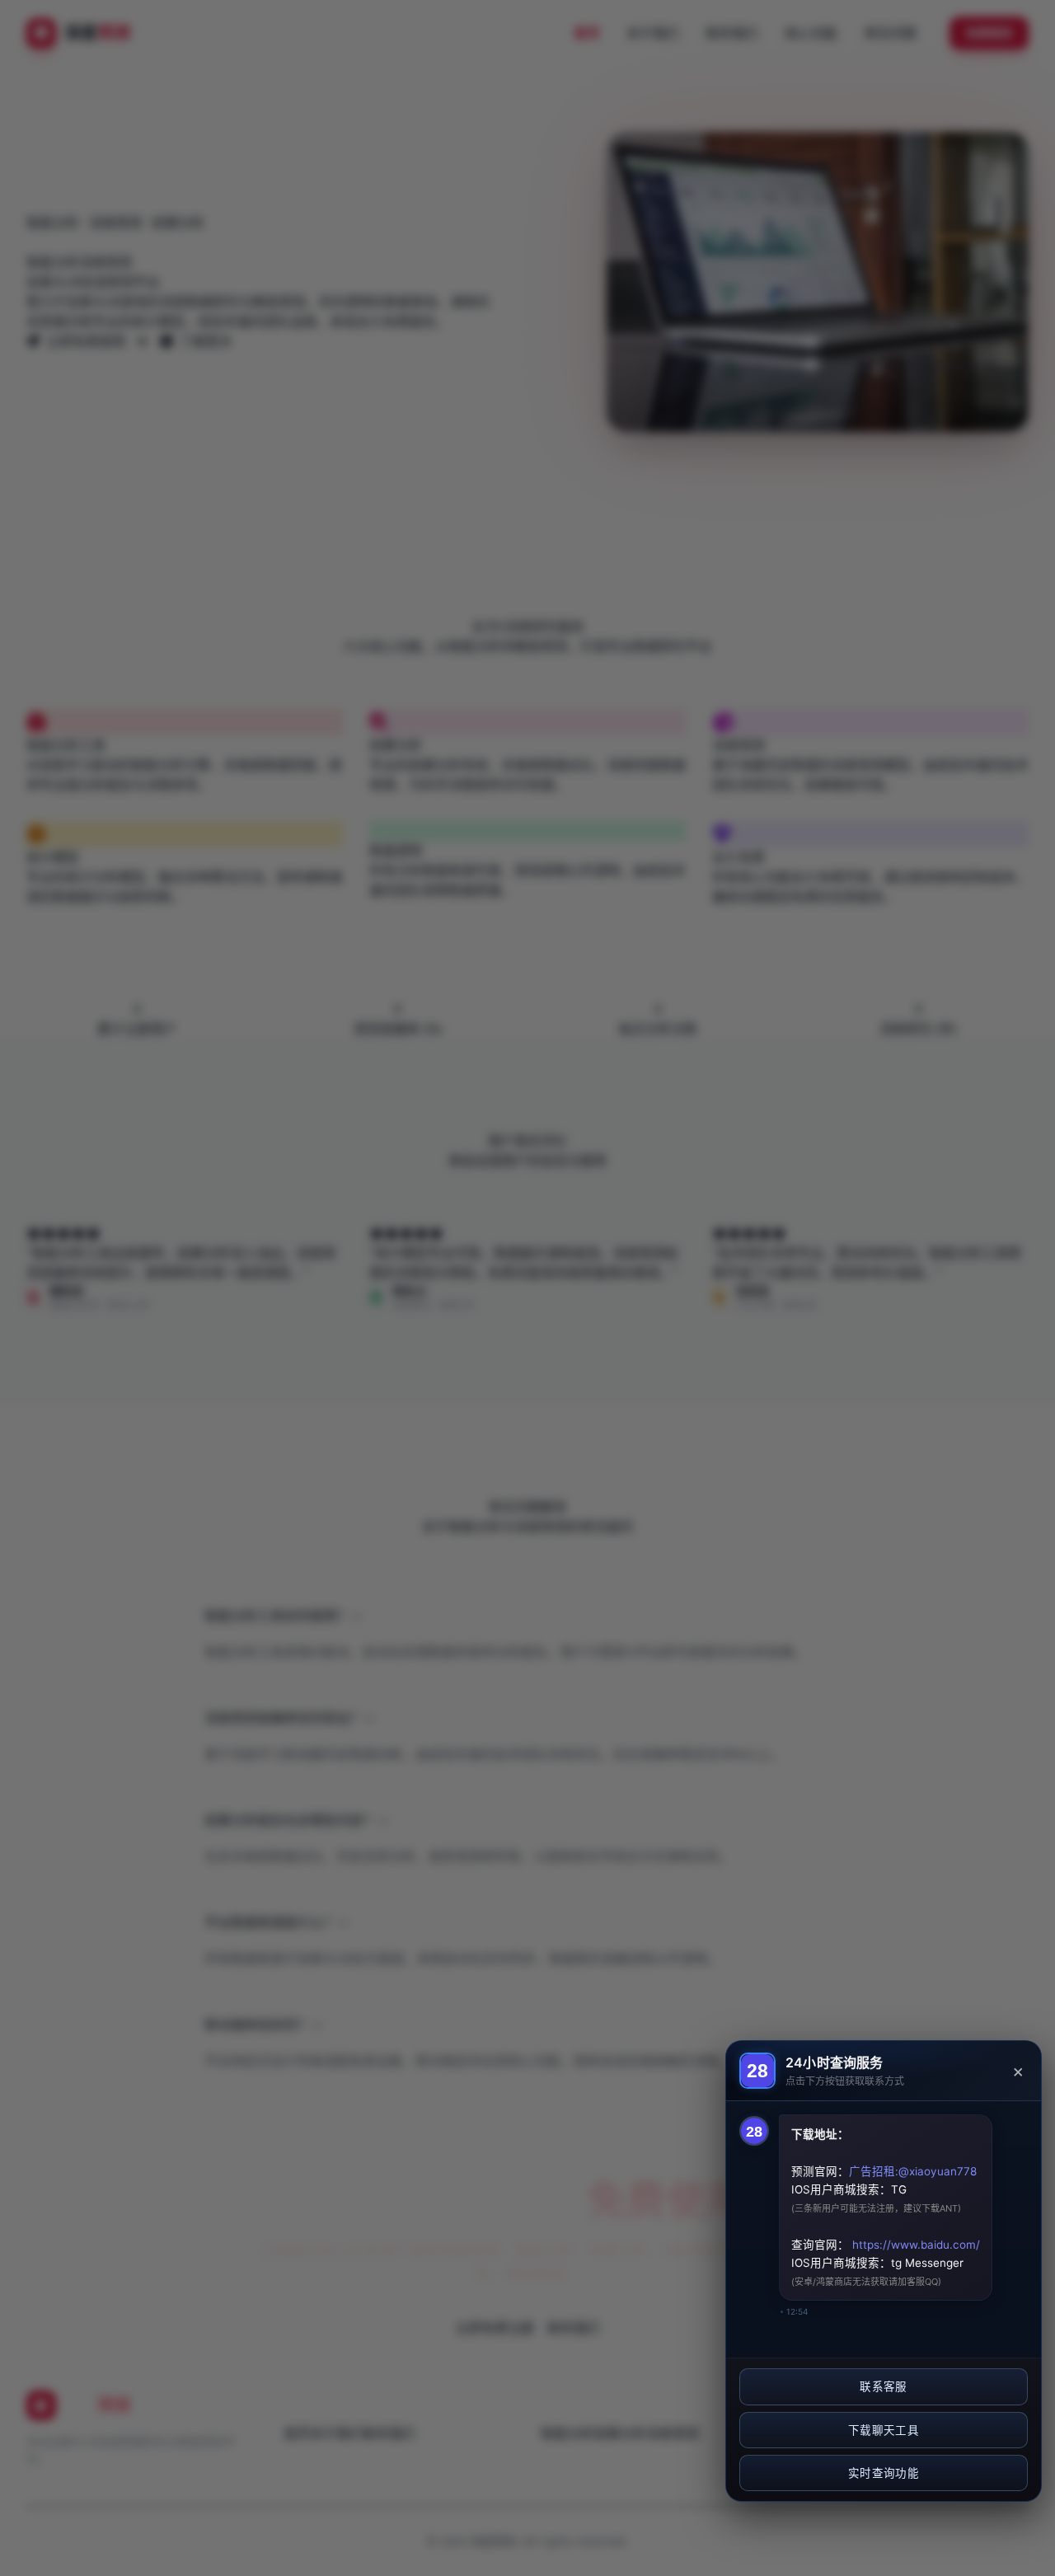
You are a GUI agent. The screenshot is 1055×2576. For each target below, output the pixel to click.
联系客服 (883, 2386)
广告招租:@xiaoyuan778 (913, 2171)
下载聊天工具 (884, 2430)
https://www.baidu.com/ (914, 2245)
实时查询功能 (884, 2473)
